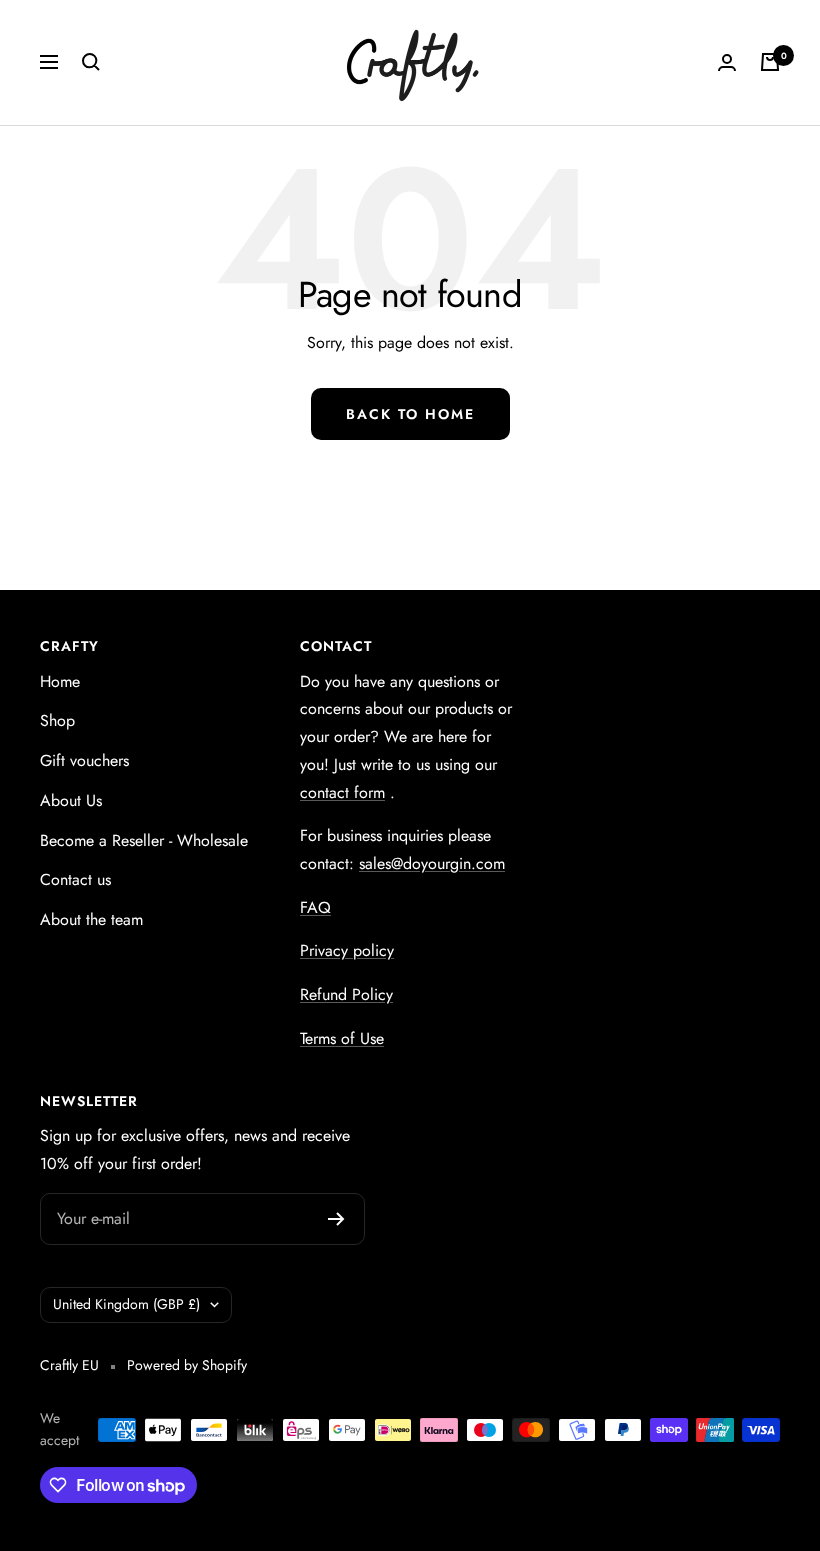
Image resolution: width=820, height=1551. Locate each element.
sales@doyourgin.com (432, 863)
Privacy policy (347, 950)
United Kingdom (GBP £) (126, 1304)
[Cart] (770, 62)
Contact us (75, 879)
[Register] (336, 1219)
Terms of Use (342, 1038)
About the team (91, 919)
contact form (342, 792)
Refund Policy (346, 994)
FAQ (315, 907)
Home (60, 681)
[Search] (91, 62)
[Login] (727, 62)
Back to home (410, 414)
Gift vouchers (84, 760)
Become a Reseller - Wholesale (144, 840)
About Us (71, 800)
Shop (57, 720)
